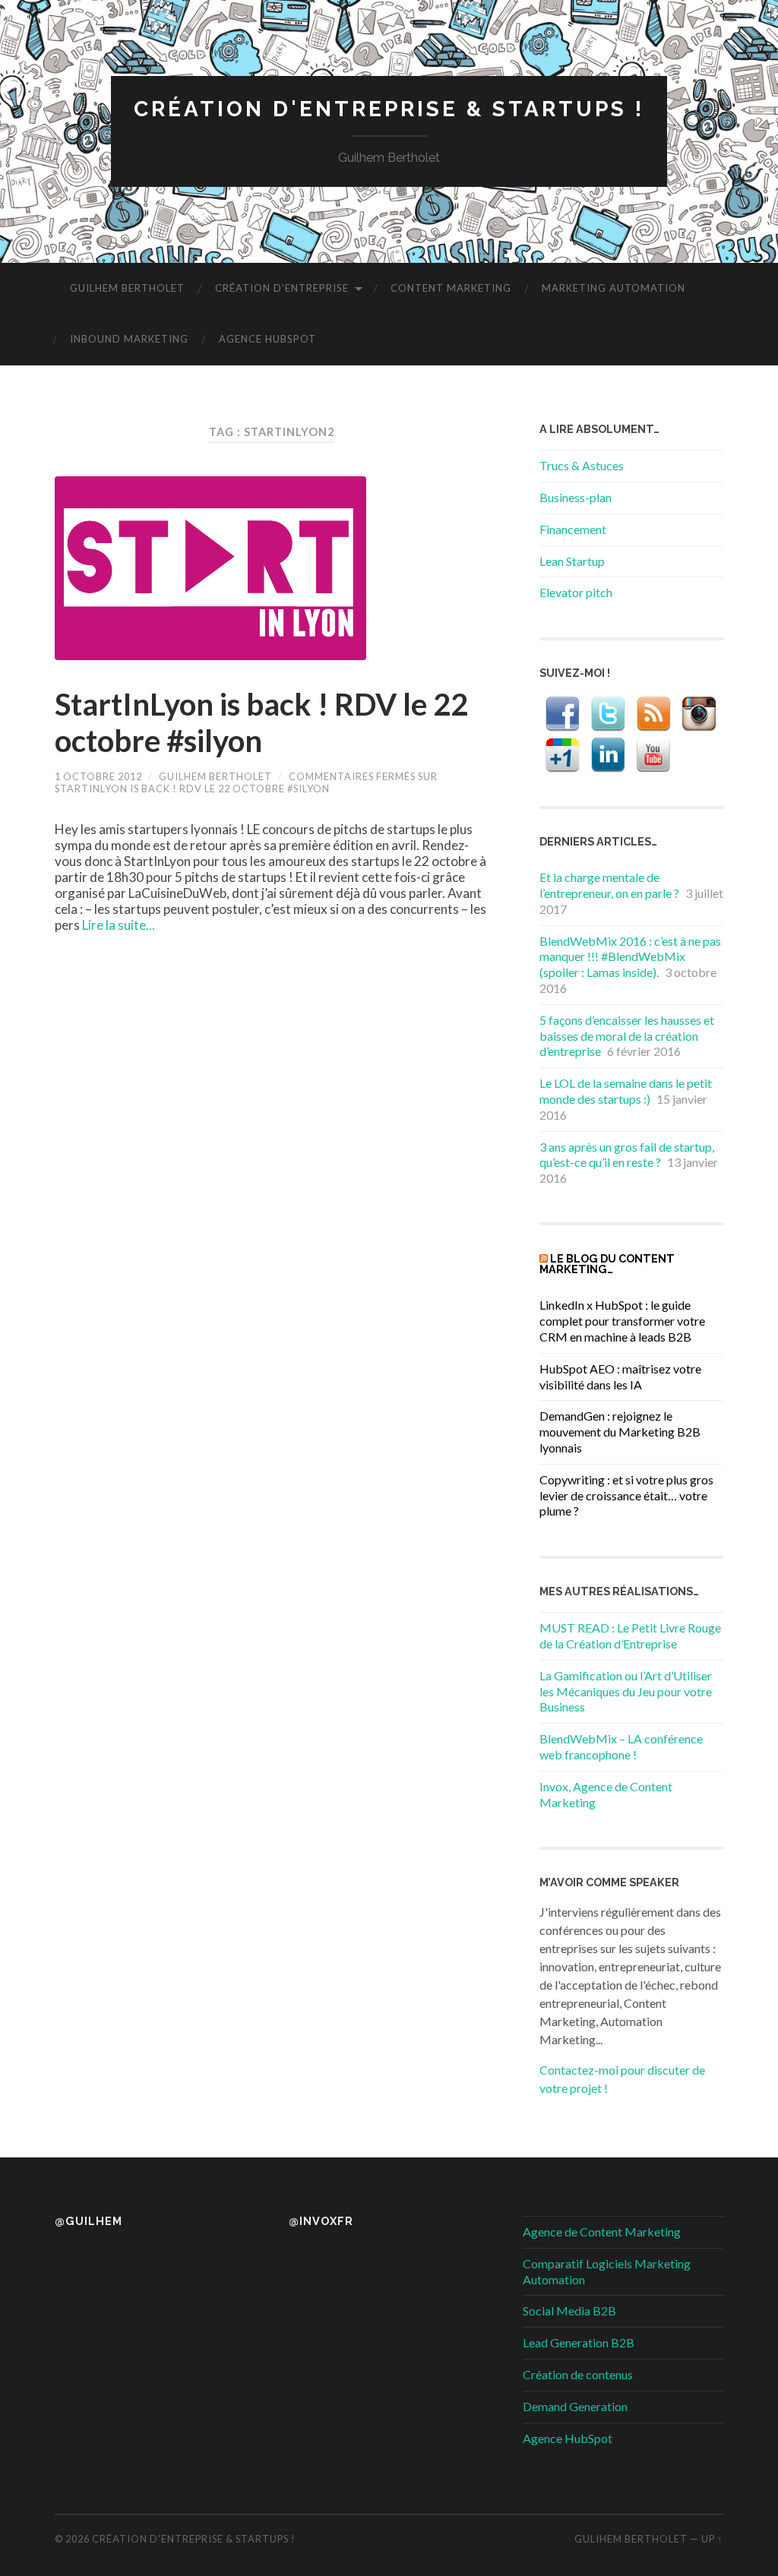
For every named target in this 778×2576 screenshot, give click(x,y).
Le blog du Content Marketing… (607, 1264)
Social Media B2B (569, 2310)
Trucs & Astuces (582, 465)
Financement (573, 529)
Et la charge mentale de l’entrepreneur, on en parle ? (609, 885)
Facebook (562, 714)
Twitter (608, 714)
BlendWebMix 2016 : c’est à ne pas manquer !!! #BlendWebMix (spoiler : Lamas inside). (630, 957)
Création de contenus (578, 2374)
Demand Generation (575, 2406)
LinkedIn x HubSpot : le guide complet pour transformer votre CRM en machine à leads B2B (622, 1321)
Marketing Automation (614, 288)
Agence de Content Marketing (602, 2231)
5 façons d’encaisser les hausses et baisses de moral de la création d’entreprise (627, 1036)
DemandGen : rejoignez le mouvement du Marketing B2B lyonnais (620, 1432)
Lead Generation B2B (579, 2342)
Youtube (653, 755)
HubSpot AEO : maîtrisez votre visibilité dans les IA (620, 1377)
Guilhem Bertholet (127, 288)
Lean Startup (572, 561)
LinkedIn (608, 755)
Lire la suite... (119, 925)
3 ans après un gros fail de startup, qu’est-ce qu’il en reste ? (627, 1155)
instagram (699, 714)
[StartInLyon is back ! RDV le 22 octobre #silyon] (272, 568)
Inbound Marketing (129, 339)
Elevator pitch (576, 592)
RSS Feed (653, 714)
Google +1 (562, 755)
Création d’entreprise (282, 288)
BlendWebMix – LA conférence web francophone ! (621, 1746)
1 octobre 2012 (98, 776)
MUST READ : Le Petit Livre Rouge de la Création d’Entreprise (630, 1636)
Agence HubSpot (267, 339)
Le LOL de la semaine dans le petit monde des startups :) (626, 1091)
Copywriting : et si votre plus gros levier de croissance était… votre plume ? (626, 1495)
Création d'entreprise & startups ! (389, 109)
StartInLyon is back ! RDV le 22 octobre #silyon (261, 722)
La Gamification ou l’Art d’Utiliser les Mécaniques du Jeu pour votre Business (626, 1691)
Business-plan (576, 497)
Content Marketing (451, 288)
